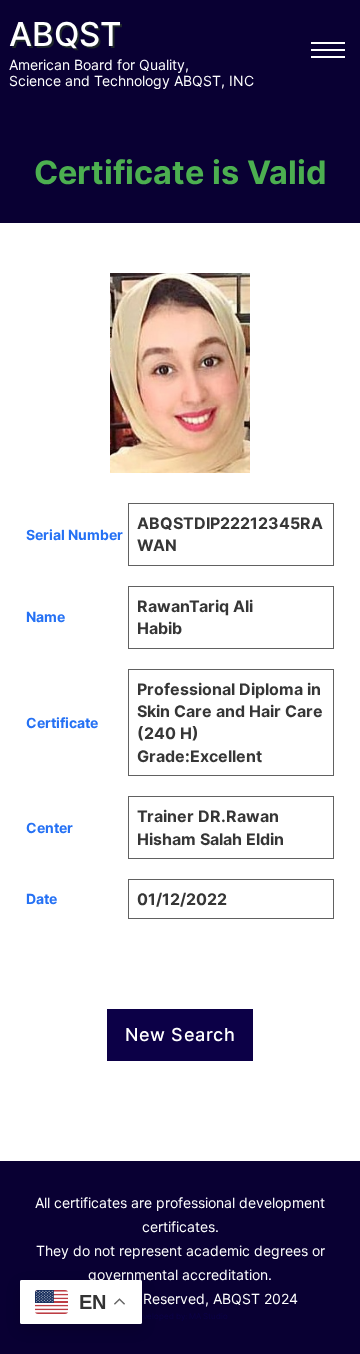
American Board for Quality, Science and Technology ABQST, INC (131, 73)
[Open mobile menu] (328, 50)
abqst (65, 34)
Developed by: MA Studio (180, 1316)
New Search (180, 1034)
